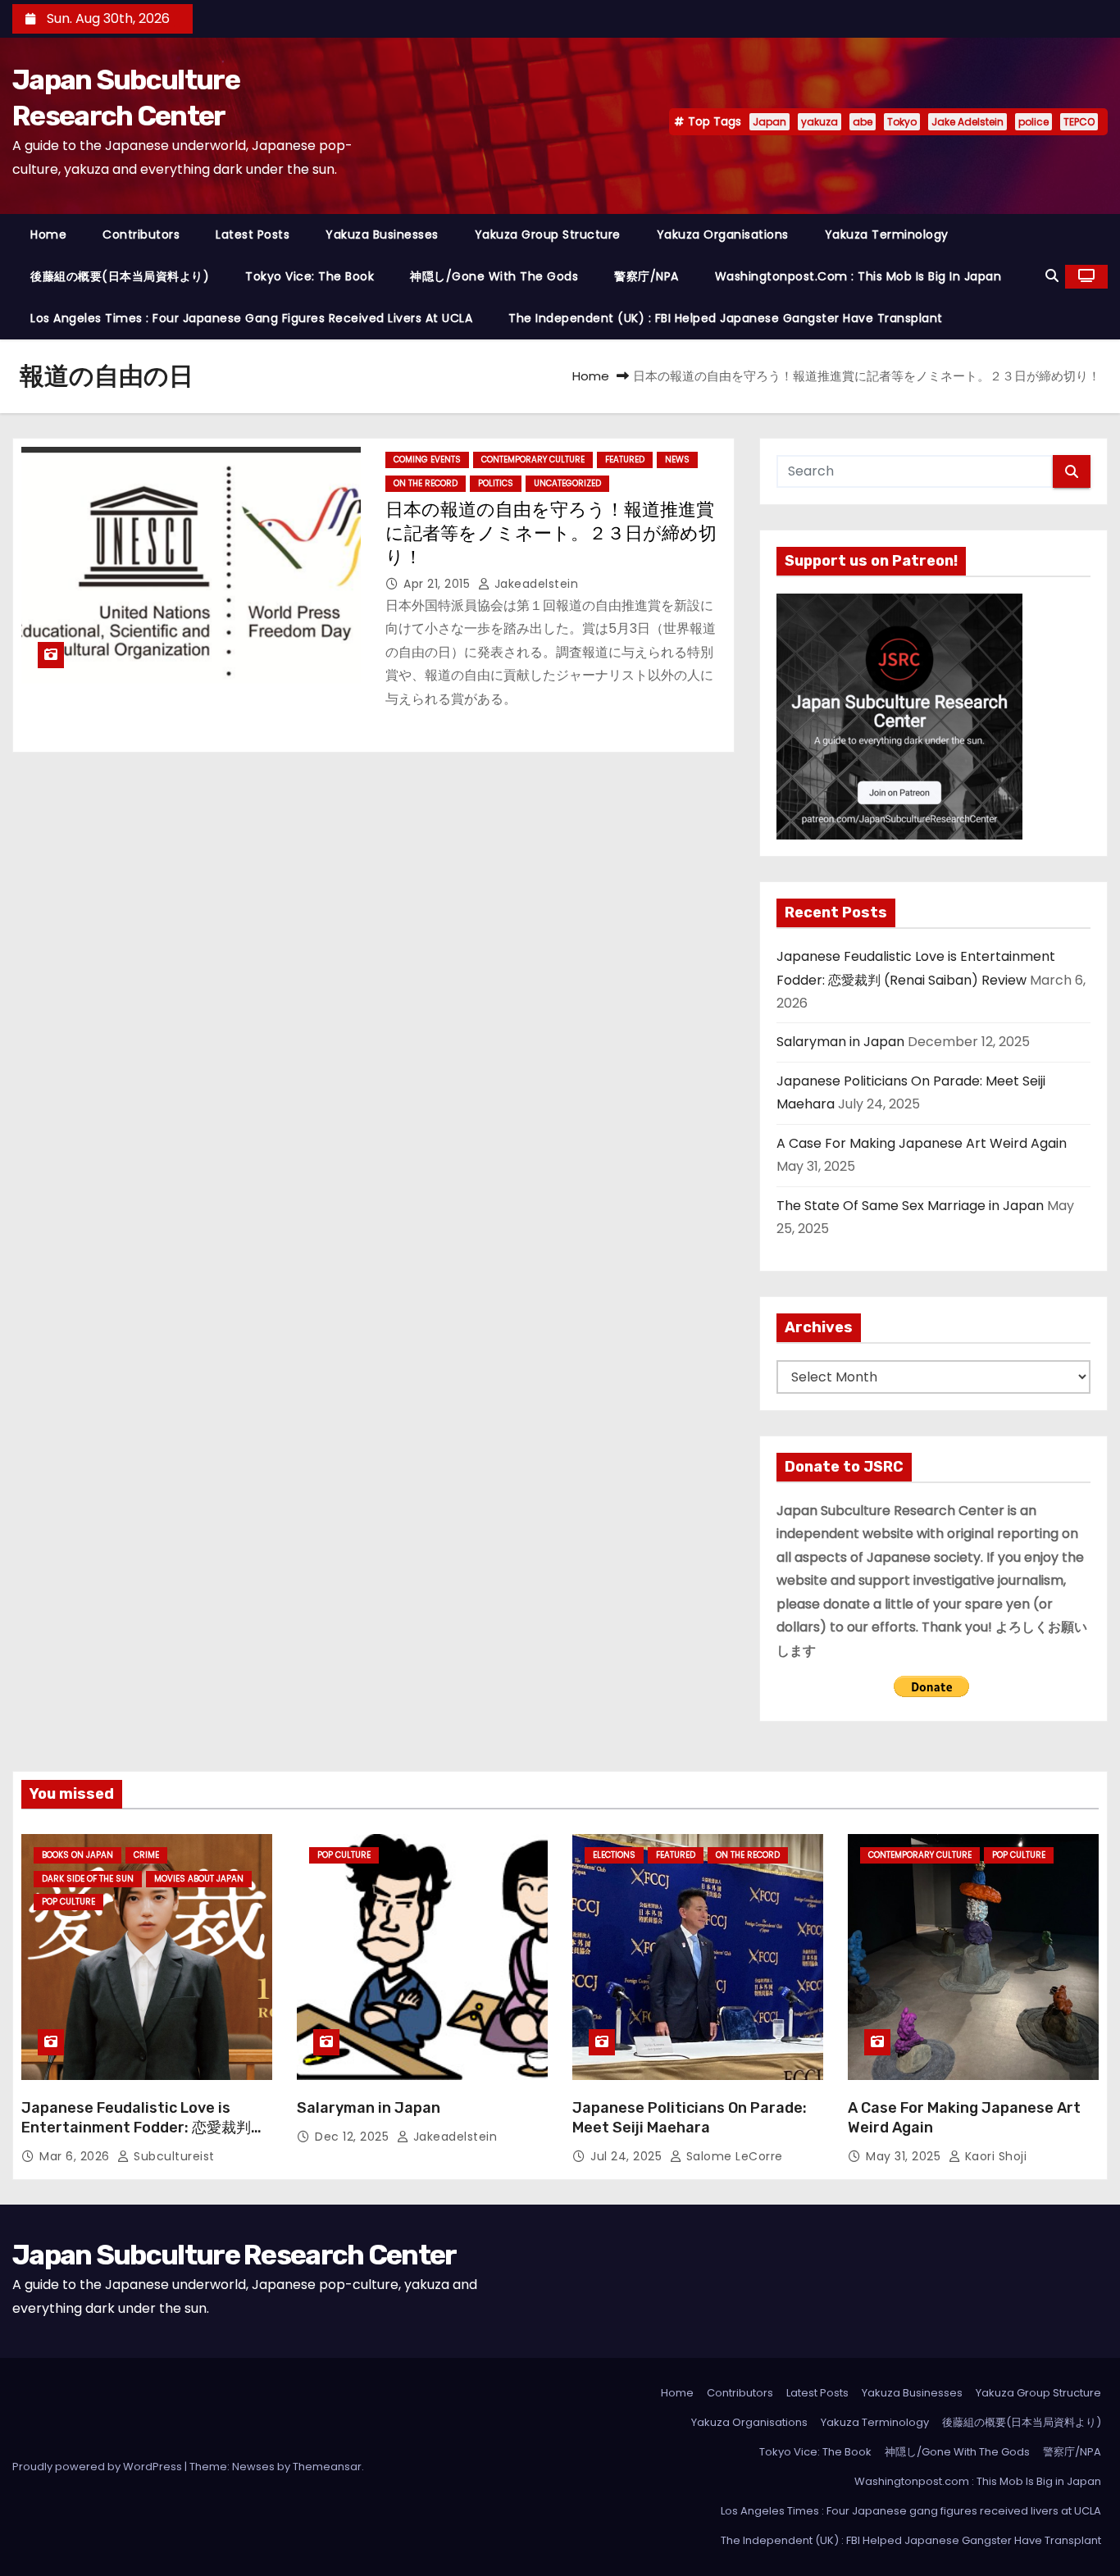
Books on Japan (77, 1855)
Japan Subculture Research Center (234, 2255)
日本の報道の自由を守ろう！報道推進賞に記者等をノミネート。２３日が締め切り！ (551, 534)
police (1033, 122)
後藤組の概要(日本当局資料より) (120, 276)
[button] (1052, 276)
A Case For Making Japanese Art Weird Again (922, 1143)
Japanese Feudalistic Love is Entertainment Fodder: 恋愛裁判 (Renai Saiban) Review (136, 2128)
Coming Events (427, 460)
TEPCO (1079, 122)
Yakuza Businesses (382, 234)
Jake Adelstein (967, 122)
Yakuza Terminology (887, 234)
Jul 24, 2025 (628, 2156)
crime (146, 1855)
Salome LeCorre (733, 2156)
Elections (614, 1855)
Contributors (141, 234)
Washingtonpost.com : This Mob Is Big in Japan (858, 276)
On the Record (426, 483)
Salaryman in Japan (840, 1042)
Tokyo (902, 122)
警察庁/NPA (647, 276)
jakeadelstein (534, 584)
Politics (496, 483)
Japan (769, 122)
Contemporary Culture (533, 460)
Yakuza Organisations (723, 234)
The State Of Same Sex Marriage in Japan (910, 1206)
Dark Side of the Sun (88, 1879)
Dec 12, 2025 (354, 2137)
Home (48, 234)
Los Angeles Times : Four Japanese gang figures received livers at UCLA (251, 318)
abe (863, 122)
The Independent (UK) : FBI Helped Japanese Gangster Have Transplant (726, 318)
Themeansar (327, 2467)
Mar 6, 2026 (76, 2156)
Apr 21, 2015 (439, 584)
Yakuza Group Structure (548, 234)
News (677, 460)
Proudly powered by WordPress (98, 2467)
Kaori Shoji (994, 2156)
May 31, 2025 (905, 2156)
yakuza (820, 122)
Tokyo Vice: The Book (310, 276)
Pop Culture (68, 1902)
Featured (625, 460)
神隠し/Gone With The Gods (494, 276)
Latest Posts (253, 234)
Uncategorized (567, 483)
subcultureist (173, 2156)
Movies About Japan (199, 1879)
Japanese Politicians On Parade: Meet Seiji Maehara (690, 2118)
